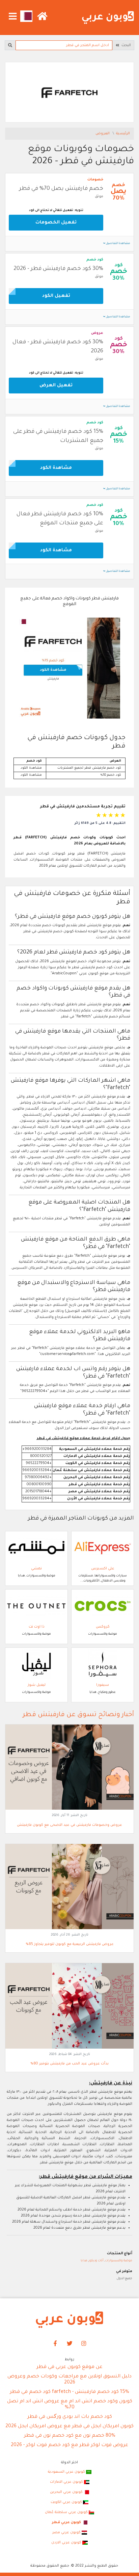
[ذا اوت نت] (36, 1606)
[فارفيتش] (69, 93)
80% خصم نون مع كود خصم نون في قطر (70, 2436)
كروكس (103, 1627)
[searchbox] (64, 45)
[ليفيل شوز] (36, 1664)
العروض (103, 134)
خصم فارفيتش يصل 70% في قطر (61, 189)
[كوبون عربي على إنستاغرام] (84, 2344)
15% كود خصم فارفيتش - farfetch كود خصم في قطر (69, 2392)
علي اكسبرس (103, 1569)
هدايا (84, 2261)
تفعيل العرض (56, 386)
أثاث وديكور (96, 2261)
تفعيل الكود (56, 296)
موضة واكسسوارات (119, 2261)
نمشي (36, 1569)
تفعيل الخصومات (56, 223)
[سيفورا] (103, 1664)
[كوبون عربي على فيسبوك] (55, 2344)
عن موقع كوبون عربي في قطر (69, 2367)
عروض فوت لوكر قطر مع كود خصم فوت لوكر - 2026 (69, 2445)
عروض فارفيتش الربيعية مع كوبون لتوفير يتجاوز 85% (70, 1944)
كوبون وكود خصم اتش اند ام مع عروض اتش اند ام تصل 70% (70, 2405)
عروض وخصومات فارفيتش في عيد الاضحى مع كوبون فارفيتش (69, 1825)
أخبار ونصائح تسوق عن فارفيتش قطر (78, 1715)
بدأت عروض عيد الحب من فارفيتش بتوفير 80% (69, 2064)
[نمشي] (36, 1548)
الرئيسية (123, 134)
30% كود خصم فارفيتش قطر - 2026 (58, 269)
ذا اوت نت (37, 1627)
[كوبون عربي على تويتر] (69, 2344)
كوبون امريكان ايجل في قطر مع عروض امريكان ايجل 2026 (69, 2427)
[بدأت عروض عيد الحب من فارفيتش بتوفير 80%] (69, 2006)
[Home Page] (69, 2320)
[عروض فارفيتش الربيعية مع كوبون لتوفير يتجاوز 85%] (69, 1887)
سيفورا (103, 1685)
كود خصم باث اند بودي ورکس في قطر (70, 2417)
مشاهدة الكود (56, 468)
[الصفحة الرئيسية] (108, 18)
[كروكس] (103, 1606)
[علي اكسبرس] (103, 1548)
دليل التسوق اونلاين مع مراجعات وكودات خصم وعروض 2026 (69, 2380)
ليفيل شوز (37, 1685)
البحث (125, 45)
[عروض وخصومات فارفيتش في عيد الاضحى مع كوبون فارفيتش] (69, 1768)
